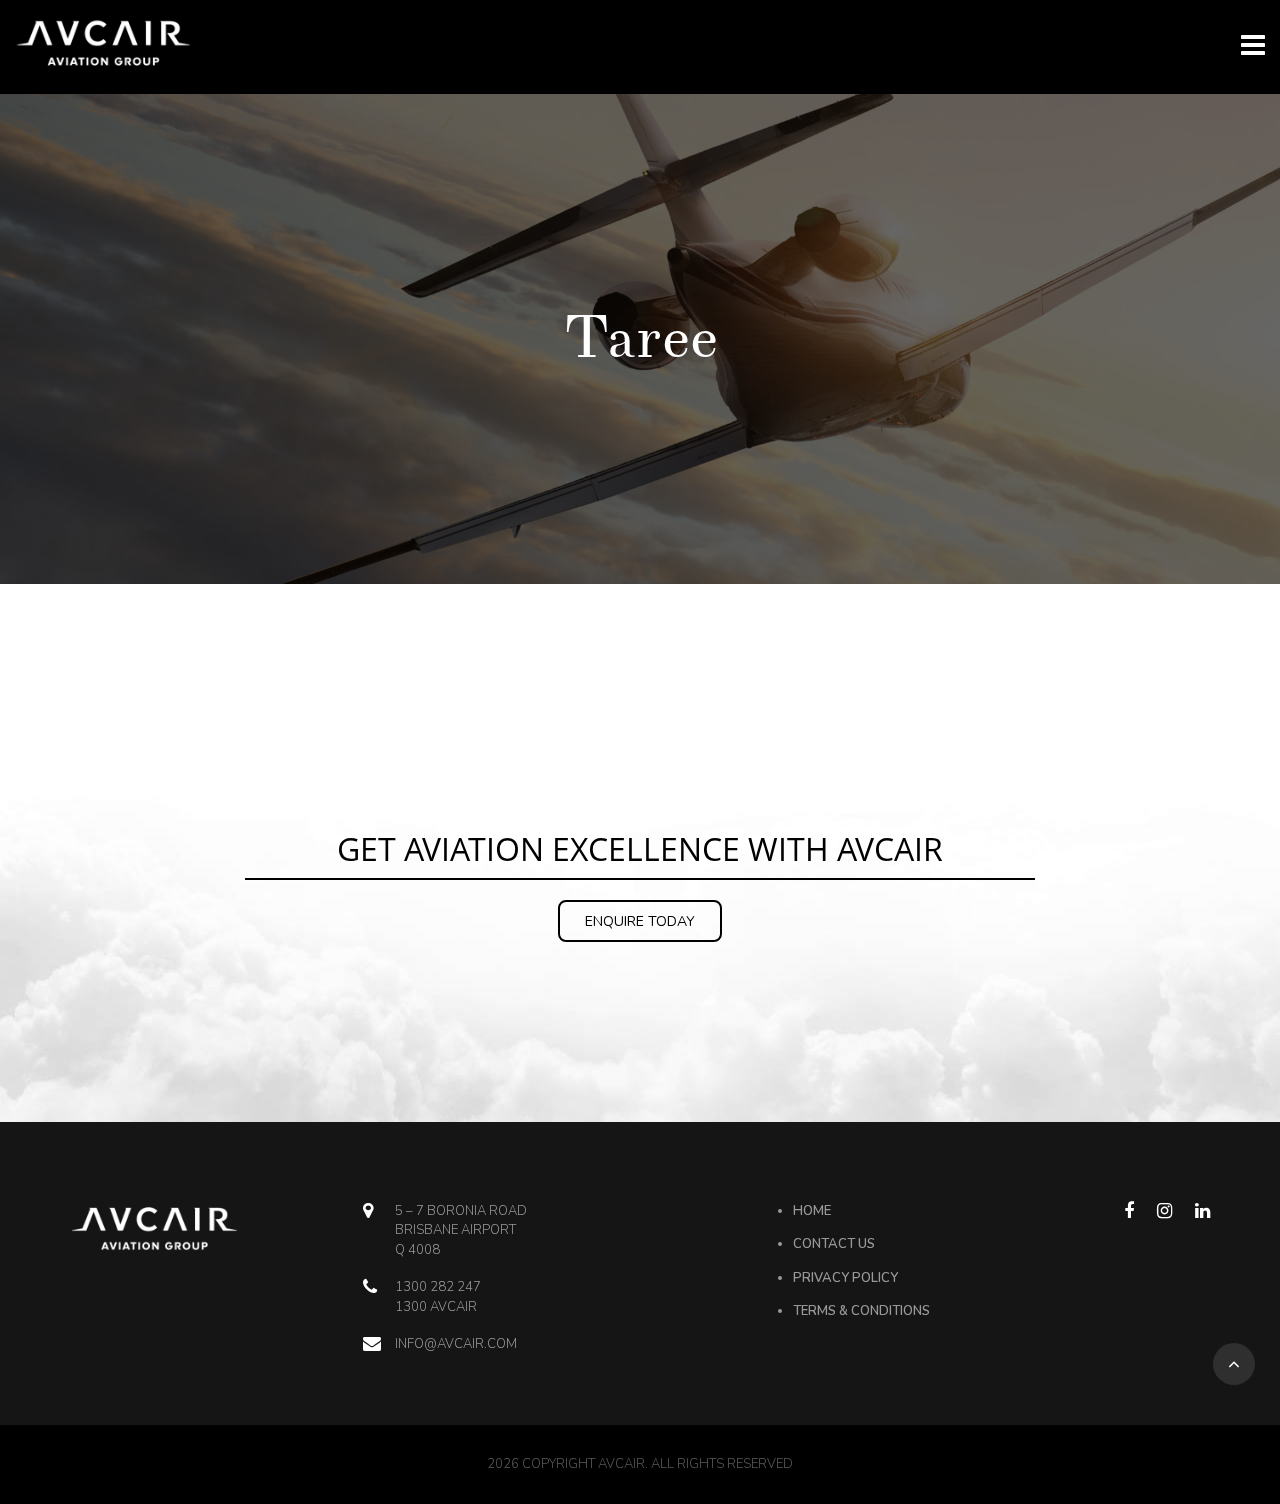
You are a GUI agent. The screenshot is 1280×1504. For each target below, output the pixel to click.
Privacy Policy (845, 1278)
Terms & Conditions (861, 1311)
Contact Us (834, 1244)
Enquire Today (640, 921)
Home (812, 1211)
